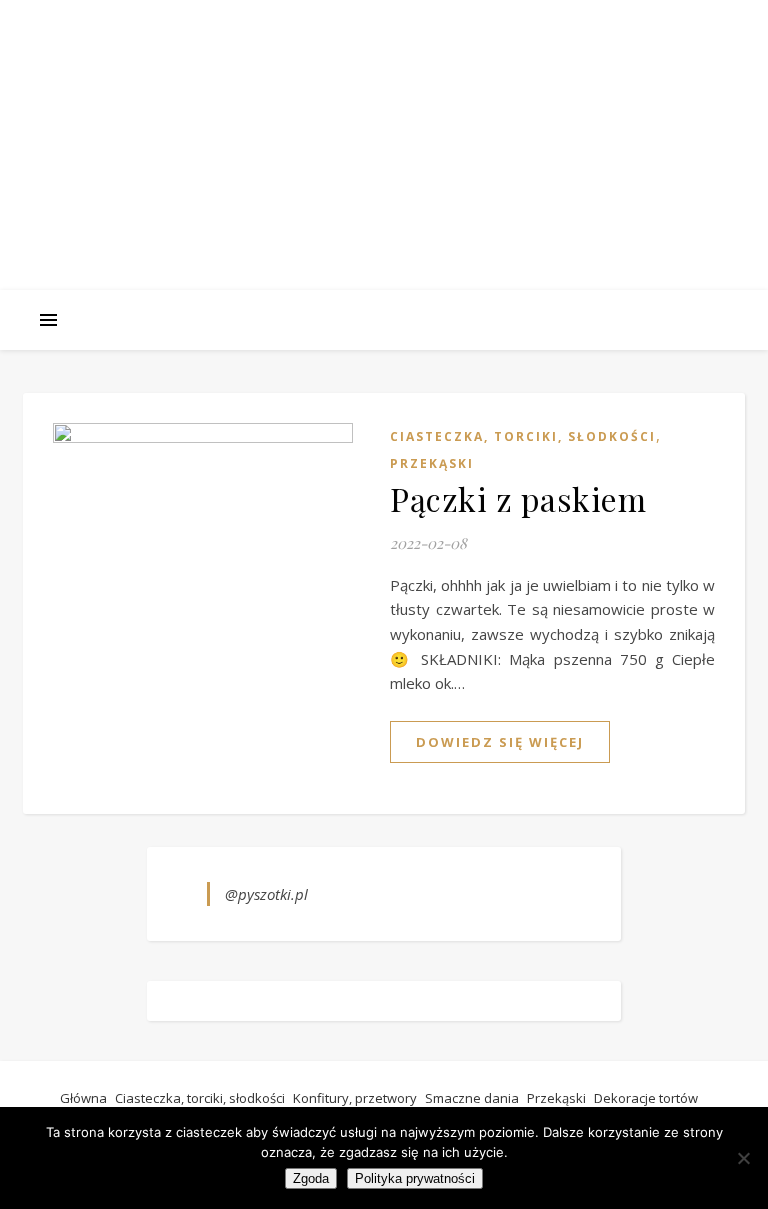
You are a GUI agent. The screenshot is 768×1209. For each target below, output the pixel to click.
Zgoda (311, 1178)
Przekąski (432, 463)
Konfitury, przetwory (355, 1098)
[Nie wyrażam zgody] (743, 1158)
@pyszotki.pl (266, 894)
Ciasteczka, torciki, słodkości (523, 436)
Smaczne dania (472, 1098)
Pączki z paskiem (518, 498)
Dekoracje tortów (646, 1098)
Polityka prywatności (415, 1178)
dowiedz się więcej (500, 742)
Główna (83, 1098)
